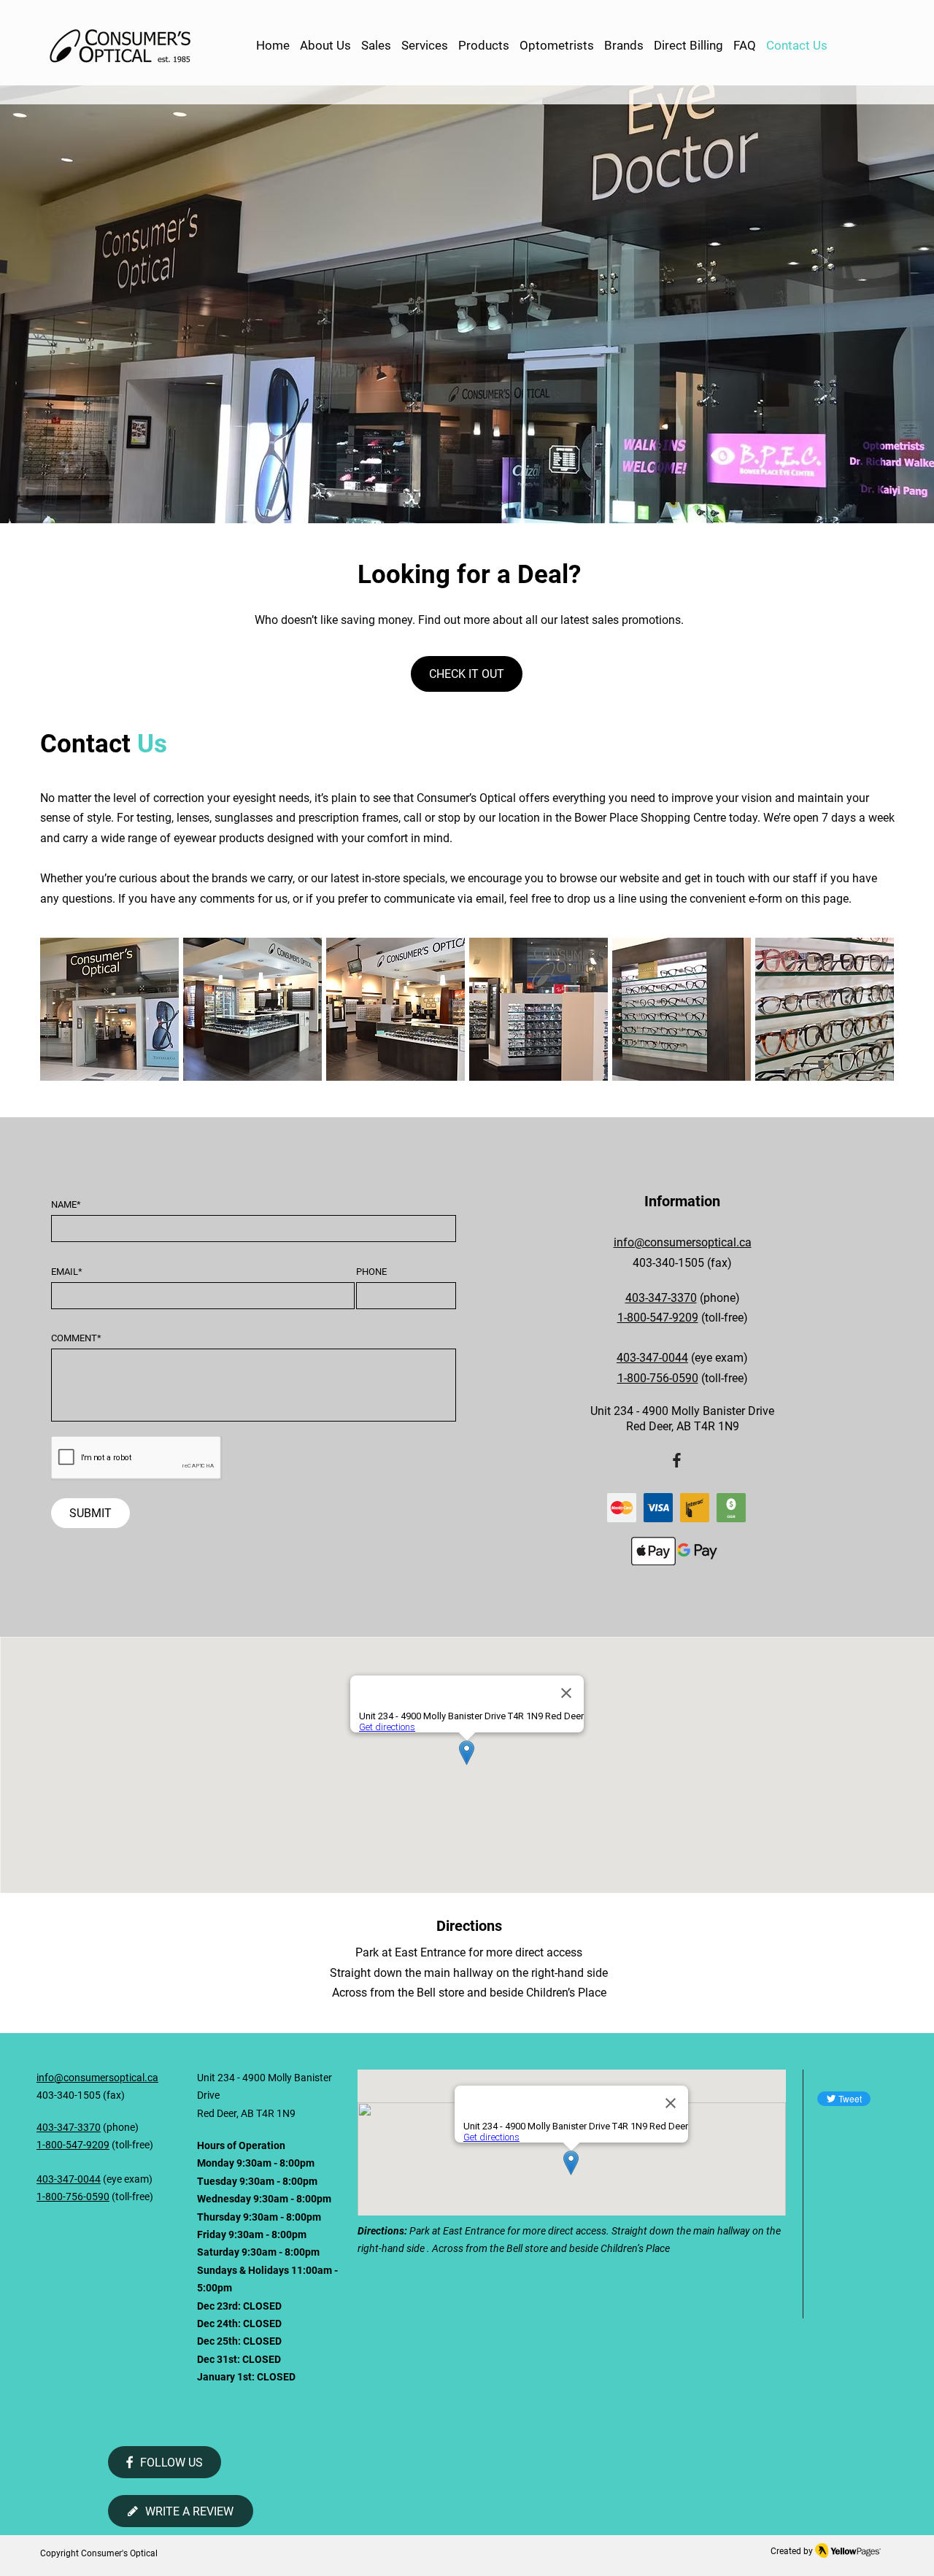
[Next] (854, 304)
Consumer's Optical (119, 2553)
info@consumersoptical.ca (683, 1242)
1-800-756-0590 (73, 2197)
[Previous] (80, 304)
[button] (484, 46)
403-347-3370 (661, 1298)
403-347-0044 (652, 1358)
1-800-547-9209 (658, 1318)
